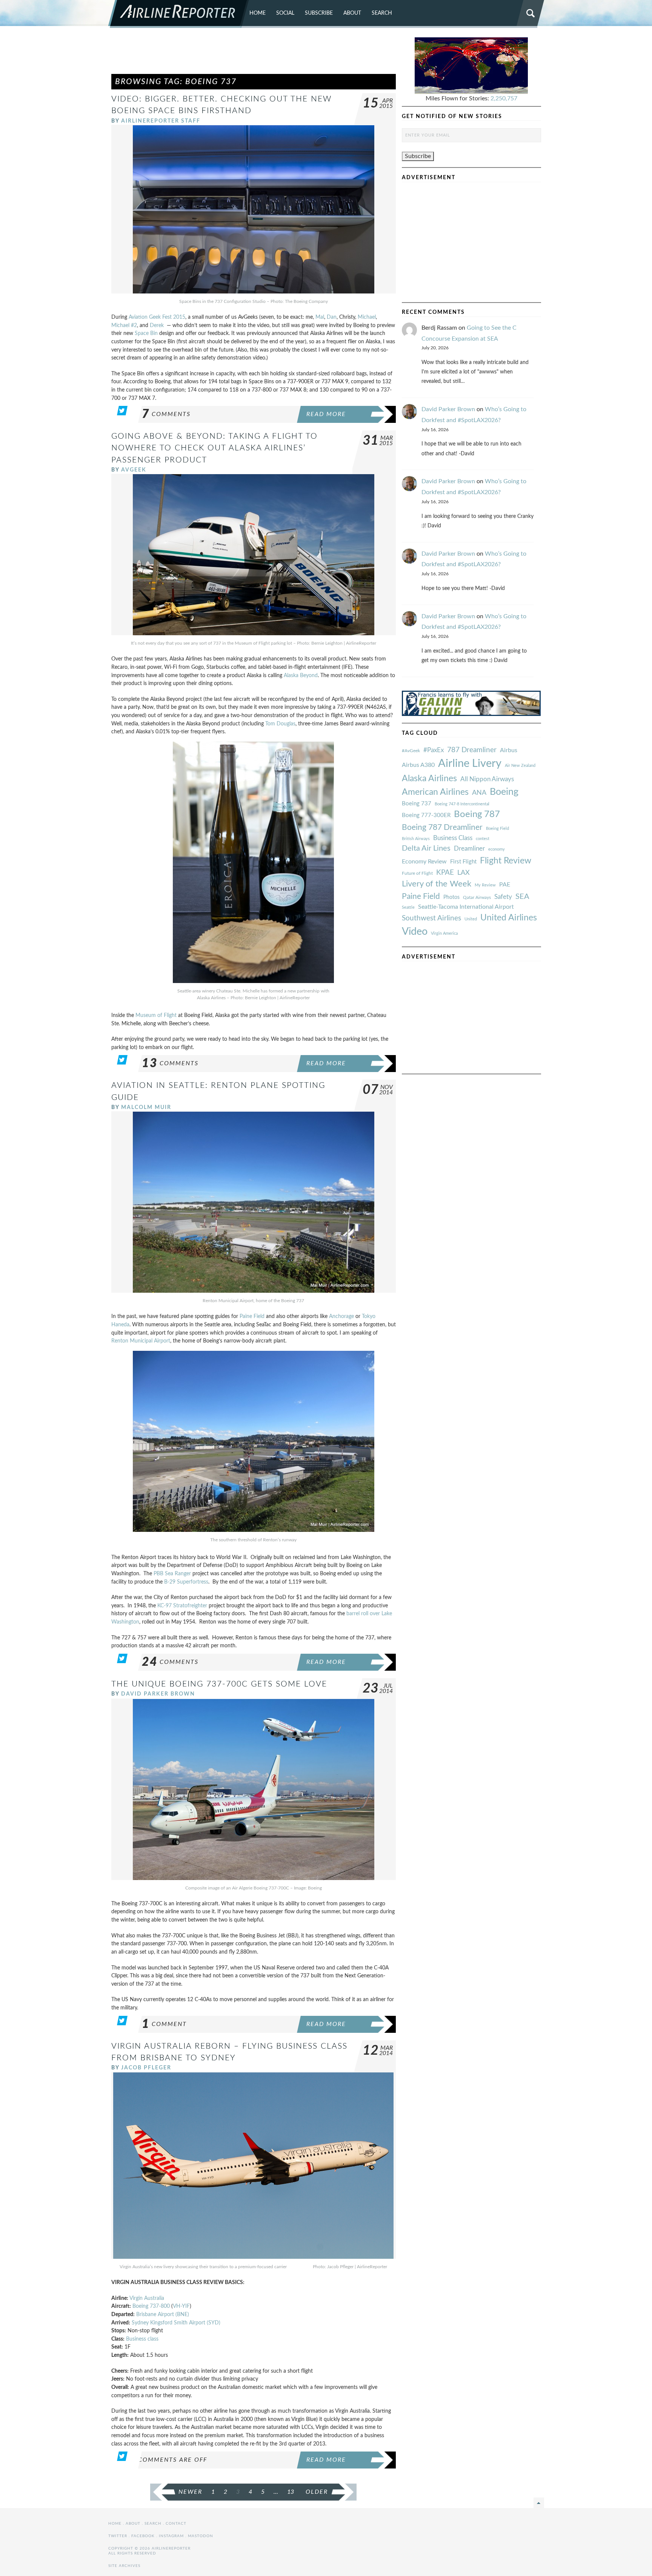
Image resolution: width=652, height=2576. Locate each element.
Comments (166, 414)
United (471, 919)
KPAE (445, 872)
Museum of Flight (156, 1015)
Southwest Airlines (431, 918)
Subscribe (319, 13)
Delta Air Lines (426, 848)
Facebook (143, 2536)
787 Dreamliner (472, 750)
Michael (367, 317)
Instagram (171, 2536)
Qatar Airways (477, 897)
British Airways (416, 839)
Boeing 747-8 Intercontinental (462, 804)
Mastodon (201, 2536)
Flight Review (506, 861)
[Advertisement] (254, 54)
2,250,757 (504, 98)
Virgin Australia (147, 2298)
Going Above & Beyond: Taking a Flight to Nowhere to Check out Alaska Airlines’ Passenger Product (215, 448)
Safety (503, 897)
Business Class (453, 838)
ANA (479, 793)
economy (497, 849)
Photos (451, 897)
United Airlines (509, 918)
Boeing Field (497, 829)
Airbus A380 (418, 765)
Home (258, 13)
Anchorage (341, 1316)
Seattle (408, 907)
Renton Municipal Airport (141, 1341)
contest (483, 839)
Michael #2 (124, 325)
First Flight (463, 862)
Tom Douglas (280, 724)
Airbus (509, 750)
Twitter (118, 2536)
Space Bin (146, 333)
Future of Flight (417, 873)
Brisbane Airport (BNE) (163, 2314)
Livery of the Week (437, 884)
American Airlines (435, 792)
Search (382, 13)
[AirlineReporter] (179, 14)
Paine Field (252, 1316)
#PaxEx (434, 750)
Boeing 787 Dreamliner (442, 827)
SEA (522, 897)
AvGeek (134, 470)
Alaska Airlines (429, 779)
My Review (485, 885)
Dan (332, 317)
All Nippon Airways (487, 779)
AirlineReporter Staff (161, 121)
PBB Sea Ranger (172, 1574)
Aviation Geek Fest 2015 (157, 317)
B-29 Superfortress (186, 1582)
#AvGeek (411, 751)
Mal (320, 317)
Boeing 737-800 (151, 2306)
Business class (142, 2339)
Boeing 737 (417, 804)
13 (291, 2492)
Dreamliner (469, 849)
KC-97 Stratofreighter (182, 1606)
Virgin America (444, 933)
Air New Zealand (520, 766)
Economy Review (424, 862)
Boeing (504, 792)
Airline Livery (470, 763)
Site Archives (124, 2566)
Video (415, 932)
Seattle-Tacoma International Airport (466, 907)
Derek (157, 325)
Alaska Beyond (301, 675)
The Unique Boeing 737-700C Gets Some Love (219, 1684)
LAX (464, 873)
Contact (176, 2524)
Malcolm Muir (146, 1107)
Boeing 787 (477, 814)
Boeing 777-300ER (426, 815)
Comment (164, 2024)
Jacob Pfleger (146, 2068)
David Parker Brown (158, 1694)
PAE (505, 885)
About (352, 13)
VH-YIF (181, 2306)
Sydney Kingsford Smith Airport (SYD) (175, 2323)
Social (285, 13)
